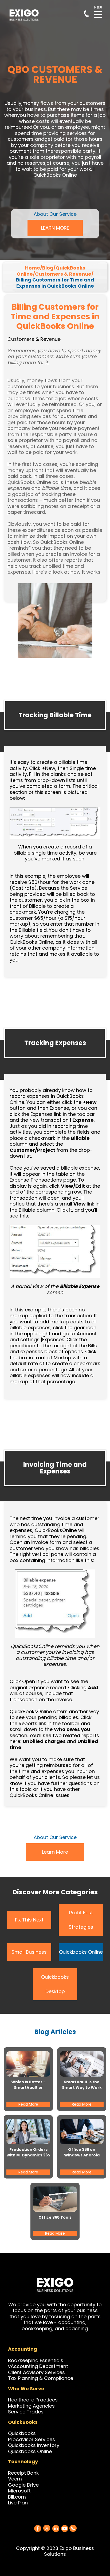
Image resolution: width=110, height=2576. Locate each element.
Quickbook (21, 2433)
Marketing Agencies (31, 2406)
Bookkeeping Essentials (36, 2360)
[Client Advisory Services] (66, 2372)
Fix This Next (29, 1920)
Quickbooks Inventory (34, 2445)
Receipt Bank (23, 2473)
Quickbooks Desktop (55, 1984)
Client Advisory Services (36, 2372)
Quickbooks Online (81, 1952)
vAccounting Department (38, 2366)
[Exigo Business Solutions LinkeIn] (56, 2529)
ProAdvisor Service (30, 2439)
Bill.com (17, 2497)
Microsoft (19, 2491)
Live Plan (18, 2503)
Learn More (55, 1852)
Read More (28, 2104)
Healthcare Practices (33, 2400)
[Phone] (73, 2527)
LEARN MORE (55, 228)
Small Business (29, 1952)
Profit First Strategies (81, 1920)
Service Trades (26, 2412)
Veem (15, 2479)
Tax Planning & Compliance (41, 2378)
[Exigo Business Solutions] (38, 2529)
